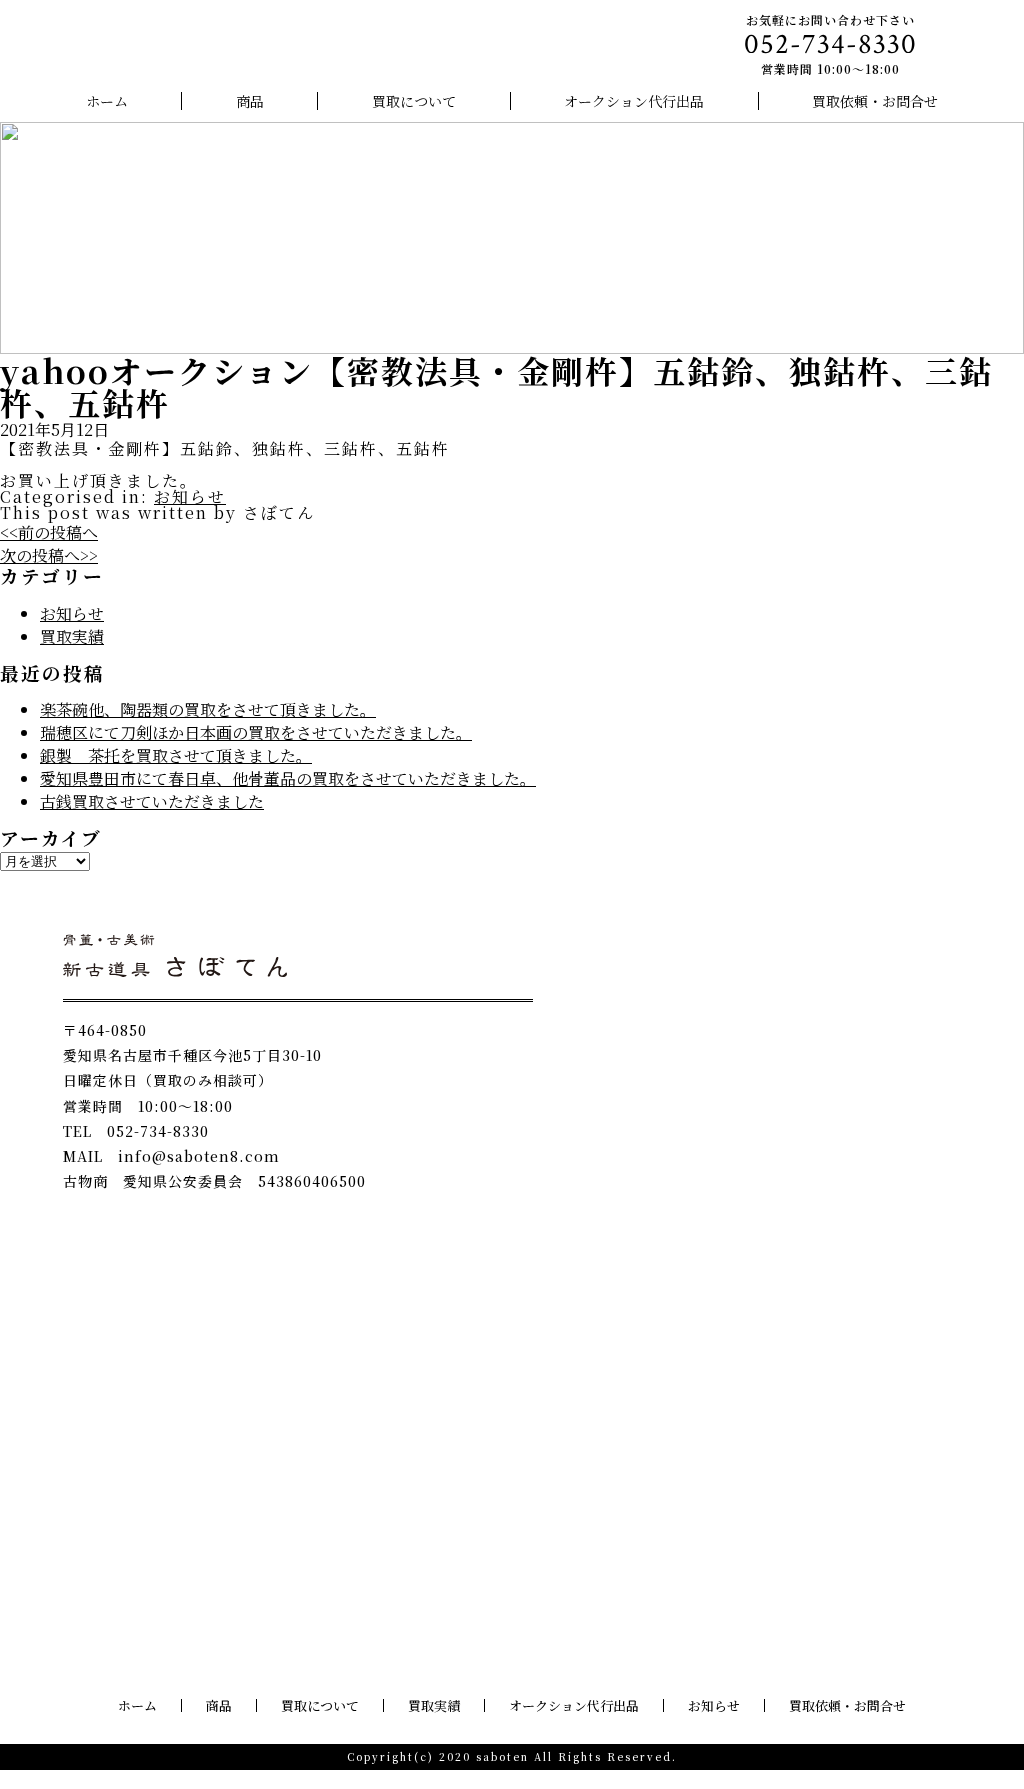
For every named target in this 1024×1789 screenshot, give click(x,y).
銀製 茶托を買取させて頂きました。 (176, 755)
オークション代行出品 (634, 101)
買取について (414, 101)
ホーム (107, 101)
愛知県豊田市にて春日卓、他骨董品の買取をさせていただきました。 (288, 778)
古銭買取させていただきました (152, 801)
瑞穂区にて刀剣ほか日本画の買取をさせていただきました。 (256, 732)
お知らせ (190, 496)
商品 (250, 101)
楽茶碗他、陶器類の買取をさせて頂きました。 (208, 709)
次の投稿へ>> (49, 555)
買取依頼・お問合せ (875, 101)
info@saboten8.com (199, 1156)
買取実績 (72, 636)
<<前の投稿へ (49, 532)
